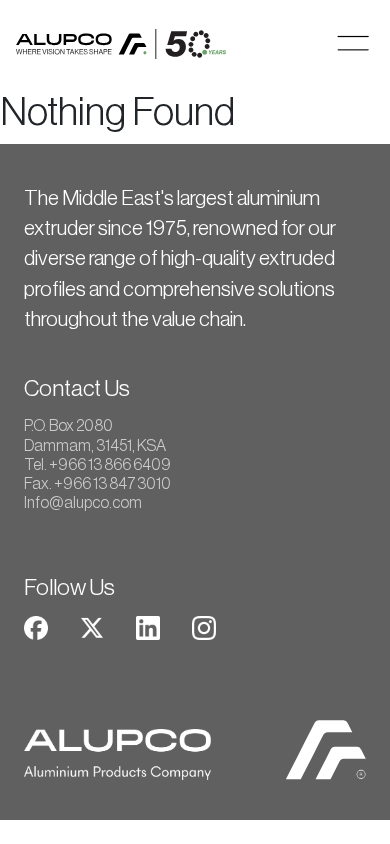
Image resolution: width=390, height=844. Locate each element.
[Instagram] (204, 627)
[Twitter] (92, 627)
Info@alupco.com (83, 503)
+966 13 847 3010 (112, 484)
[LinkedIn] (148, 627)
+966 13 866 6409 (110, 465)
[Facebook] (36, 627)
